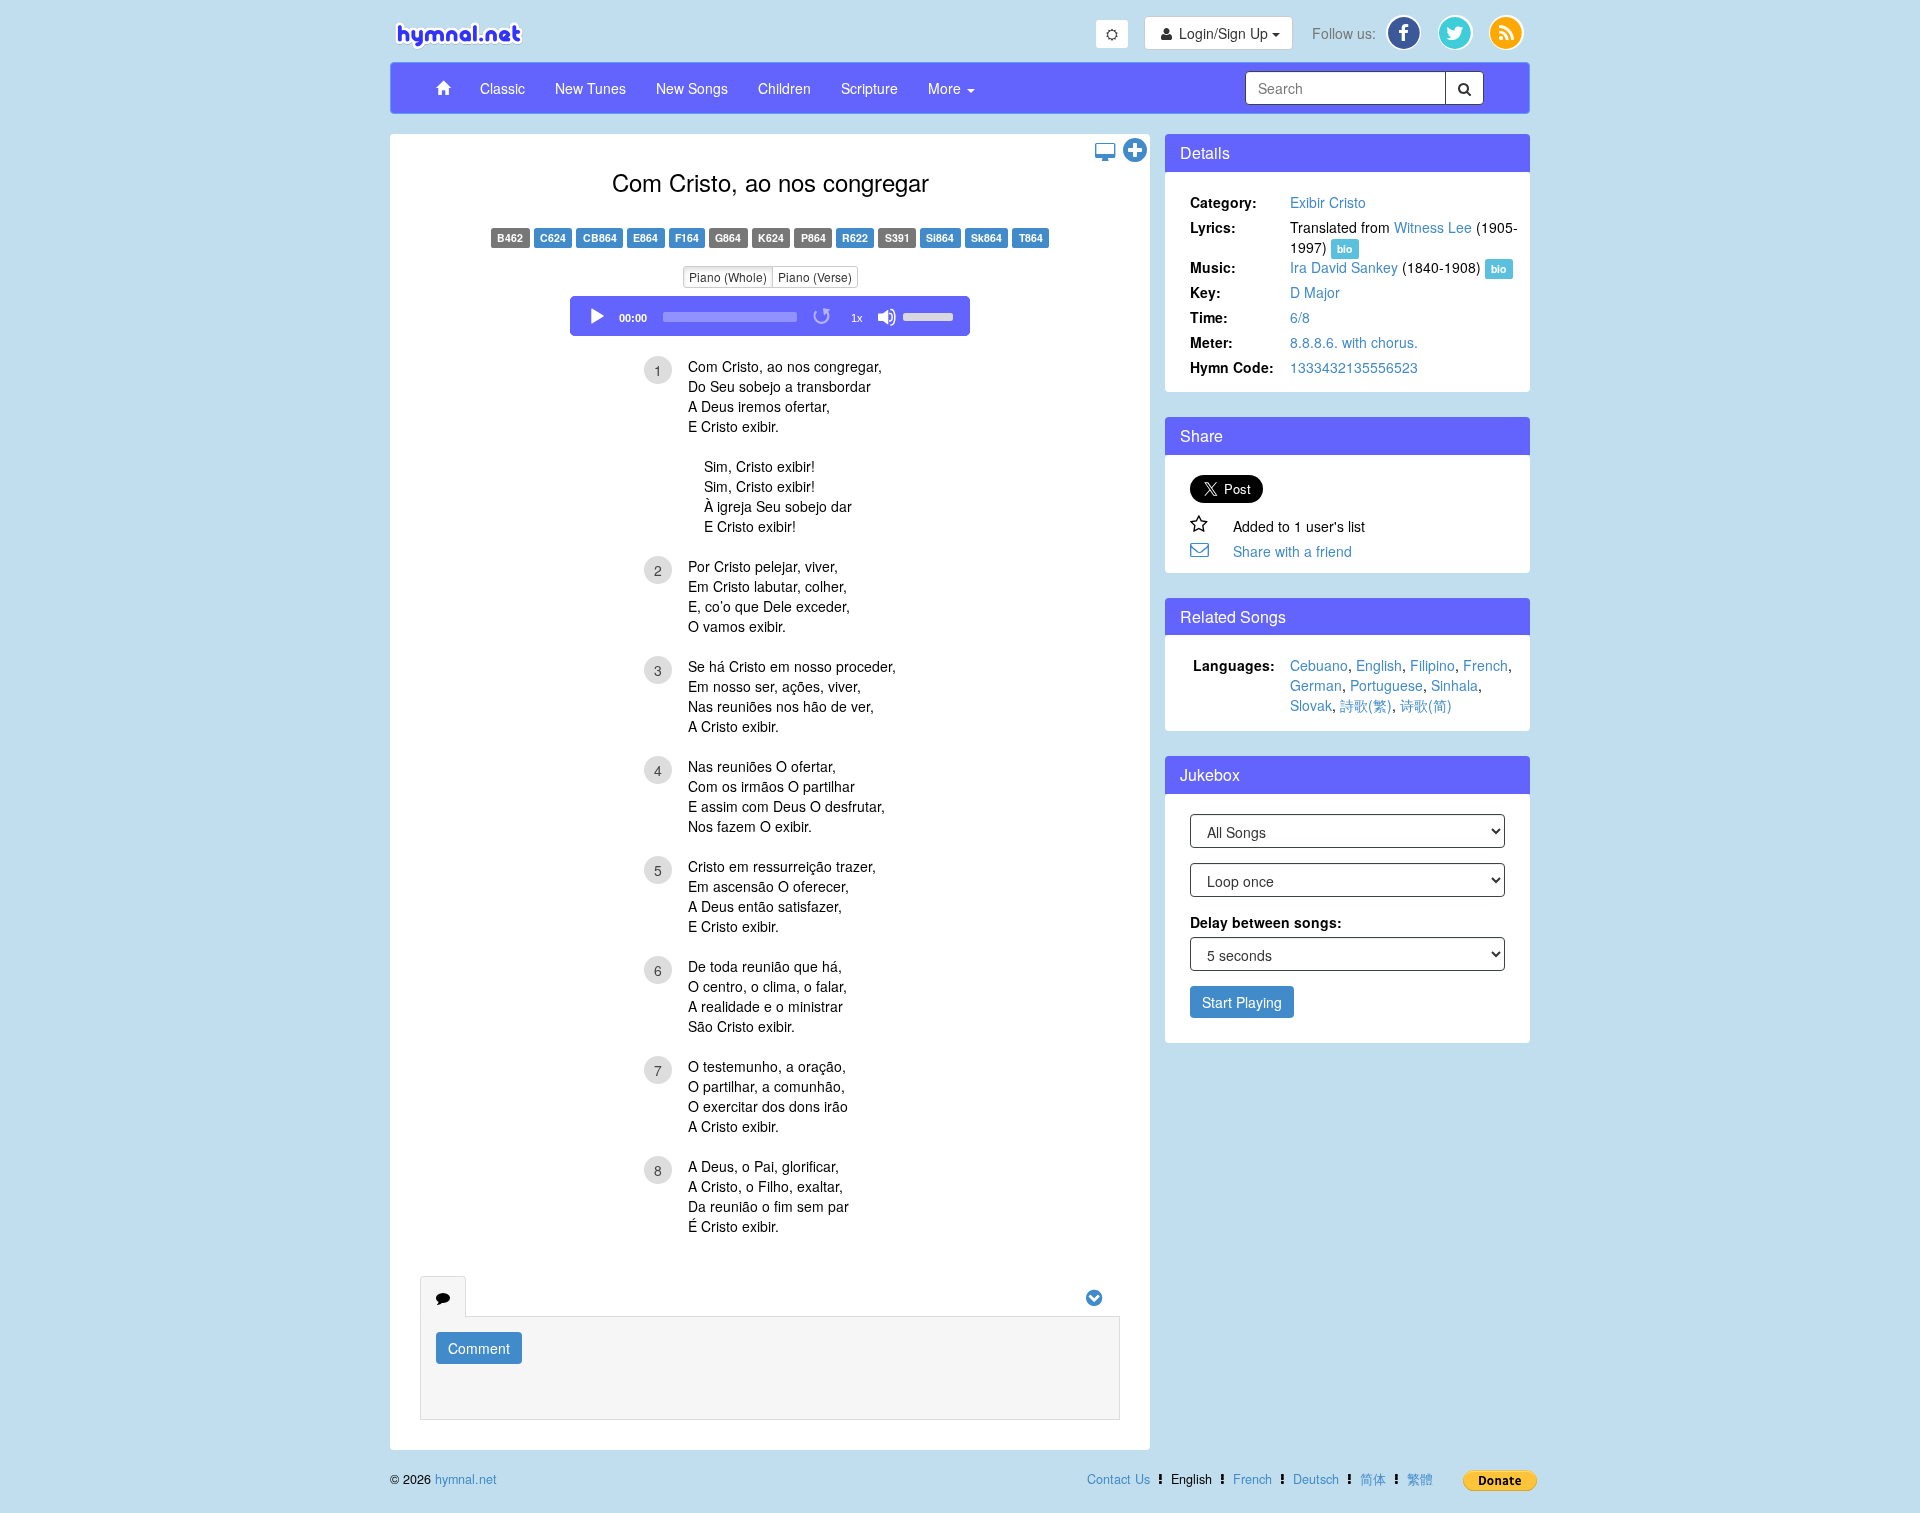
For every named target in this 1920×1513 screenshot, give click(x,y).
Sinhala (1454, 685)
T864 (1031, 237)
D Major (1315, 292)
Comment (479, 1348)
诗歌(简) (1426, 705)
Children (784, 88)
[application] (770, 316)
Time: (1209, 317)
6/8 (1300, 317)
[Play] (597, 317)
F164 (687, 237)
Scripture (869, 88)
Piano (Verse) (815, 276)
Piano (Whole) (728, 276)
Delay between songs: (1266, 922)
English (1379, 665)
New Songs (692, 88)
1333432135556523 (1354, 367)
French (1485, 665)
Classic (502, 88)
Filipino (1432, 665)
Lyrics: (1213, 227)
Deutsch (1316, 1479)
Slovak (1311, 705)
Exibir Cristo (1328, 202)
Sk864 (986, 237)
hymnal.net (466, 1479)
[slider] (931, 315)
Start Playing (1242, 1002)
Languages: (1234, 665)
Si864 (940, 237)
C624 (553, 237)
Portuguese (1386, 685)
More (946, 88)
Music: (1213, 267)
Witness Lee (1433, 227)
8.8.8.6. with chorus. (1354, 342)
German (1316, 685)
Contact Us (1118, 1479)
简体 (1373, 1479)
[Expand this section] (1135, 151)
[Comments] (443, 1297)
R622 (855, 237)
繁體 (1420, 1479)
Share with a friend (1292, 551)
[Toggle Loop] (823, 317)
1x (857, 318)
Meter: (1211, 342)
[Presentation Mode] (1105, 151)
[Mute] (887, 317)
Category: (1223, 202)
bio (1344, 248)
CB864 (600, 237)
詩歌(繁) (1366, 705)
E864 (645, 237)
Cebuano (1319, 665)
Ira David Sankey (1344, 267)
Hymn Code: (1232, 367)
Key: (1205, 292)
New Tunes (590, 88)
